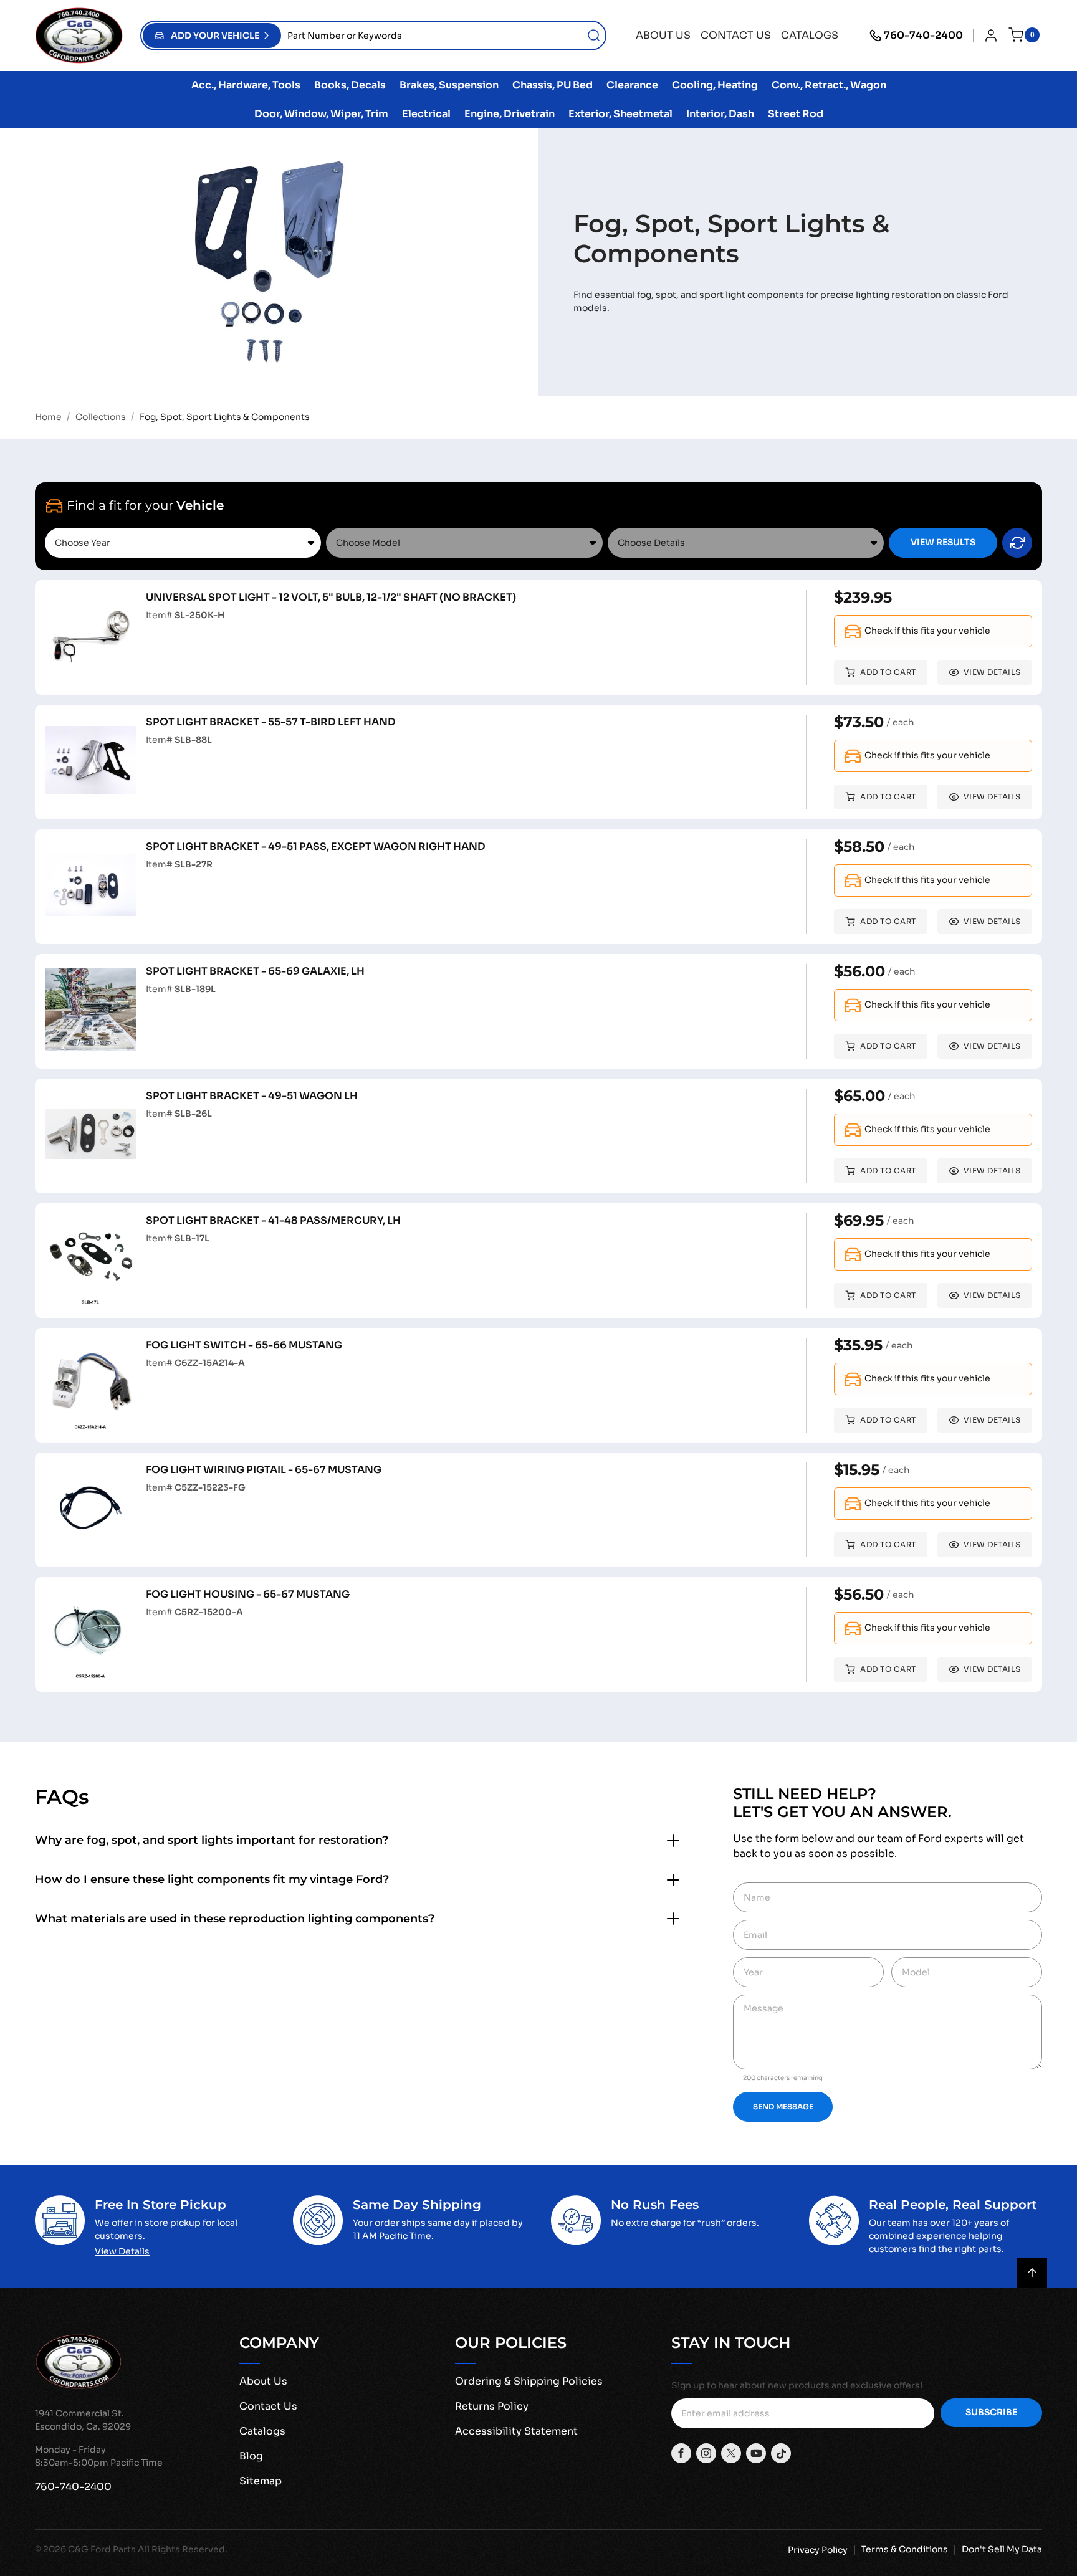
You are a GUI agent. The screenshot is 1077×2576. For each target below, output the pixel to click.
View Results (943, 542)
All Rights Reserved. (183, 2549)
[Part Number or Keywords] (594, 36)
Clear (1017, 543)
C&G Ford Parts (102, 2549)
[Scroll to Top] (1032, 2273)
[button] (212, 36)
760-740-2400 (923, 35)
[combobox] (443, 36)
